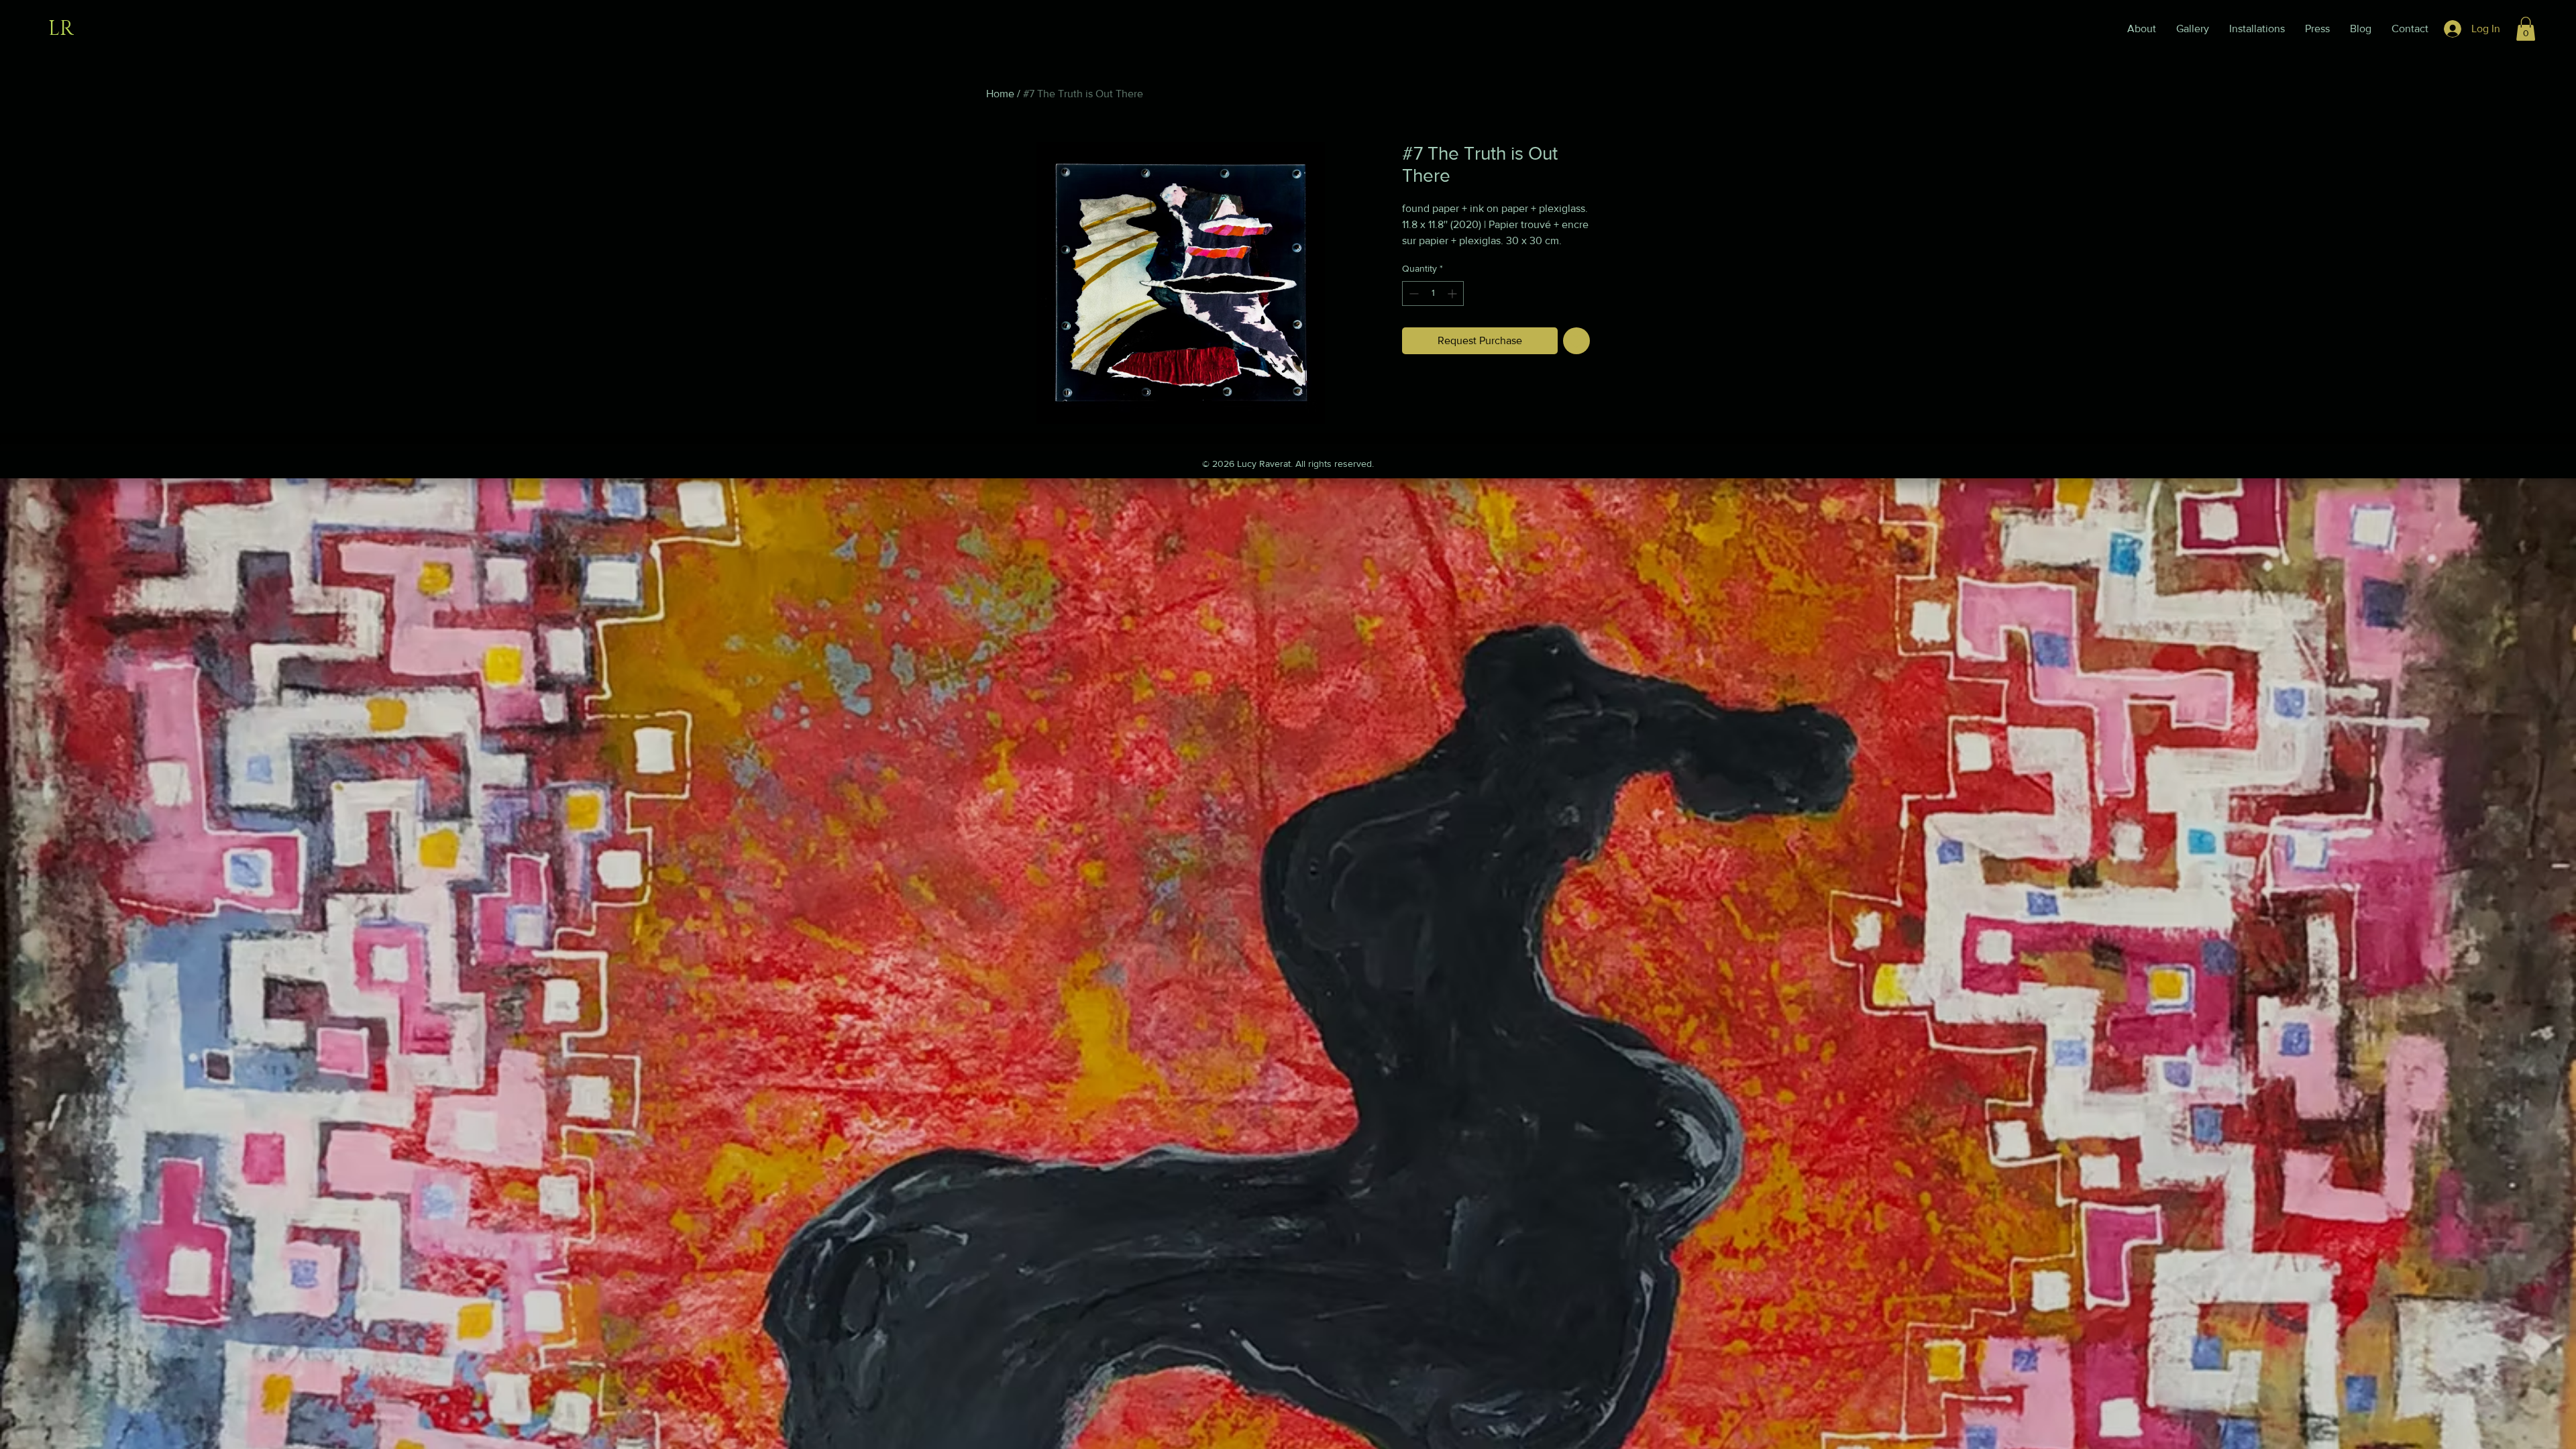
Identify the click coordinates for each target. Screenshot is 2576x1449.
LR (61, 29)
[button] (2526, 29)
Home (1000, 94)
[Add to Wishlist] (1576, 341)
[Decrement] (1412, 293)
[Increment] (1453, 293)
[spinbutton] (1433, 293)
